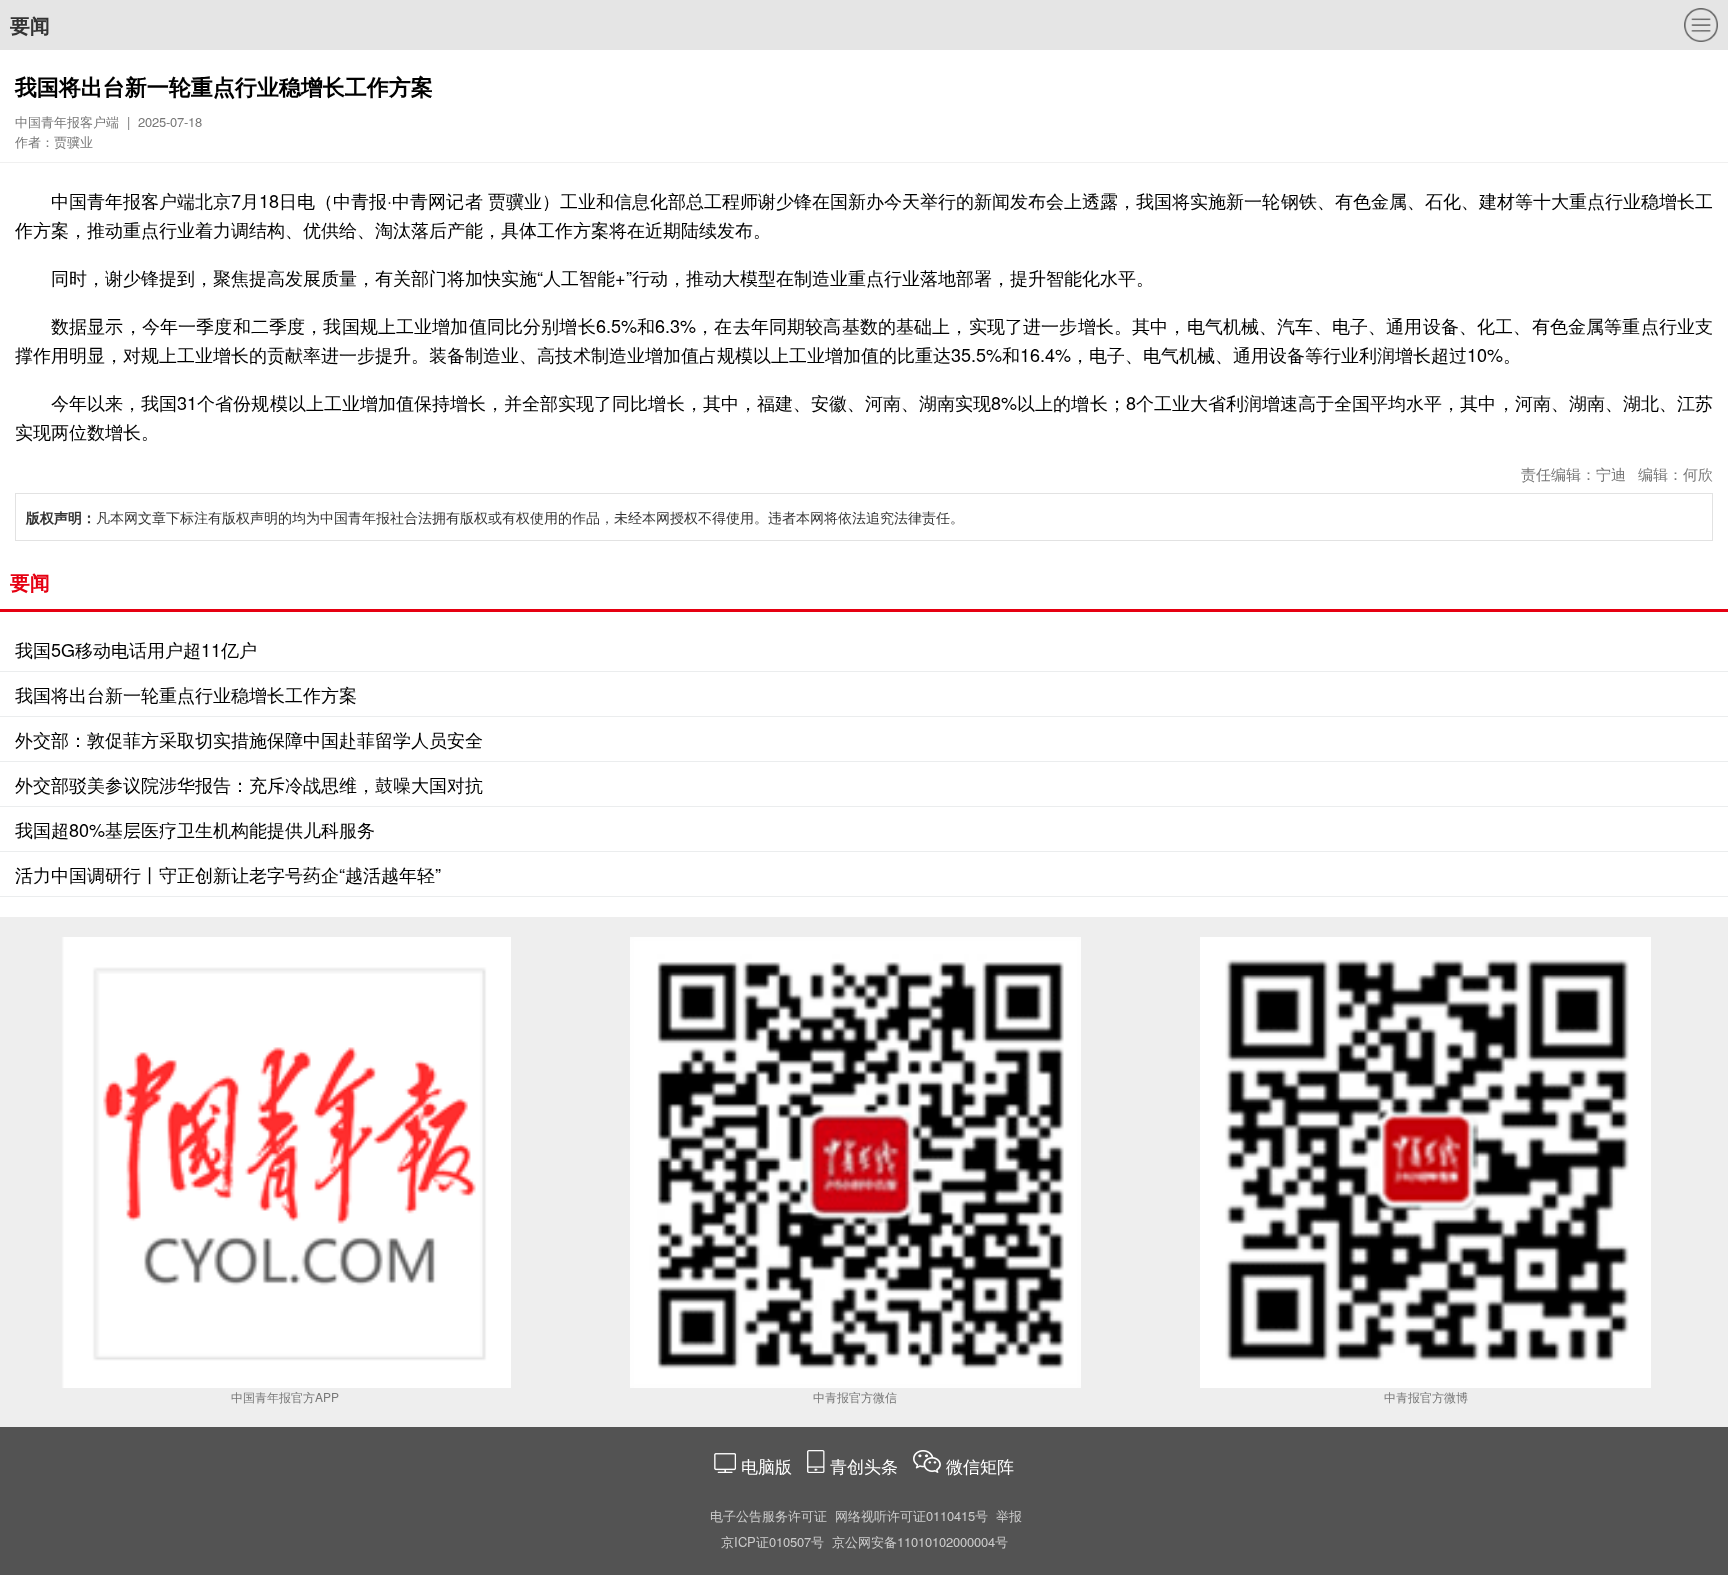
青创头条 (866, 1465)
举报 (1009, 1515)
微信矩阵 (980, 1465)
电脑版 (766, 1465)
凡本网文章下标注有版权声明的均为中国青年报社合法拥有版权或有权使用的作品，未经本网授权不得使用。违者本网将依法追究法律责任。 (495, 517)
